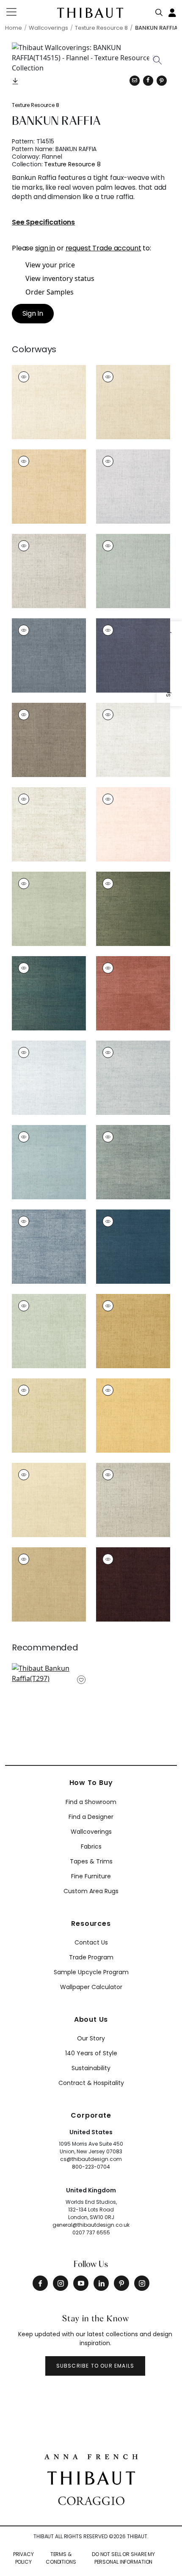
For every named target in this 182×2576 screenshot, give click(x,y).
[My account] (173, 12)
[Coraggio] (91, 2500)
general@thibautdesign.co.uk (91, 2225)
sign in (45, 248)
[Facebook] (40, 2283)
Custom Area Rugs (91, 1891)
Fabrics (91, 1846)
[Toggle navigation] (17, 12)
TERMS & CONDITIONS (61, 2558)
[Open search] (159, 11)
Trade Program (91, 1957)
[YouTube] (81, 2283)
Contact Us (91, 1942)
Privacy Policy (23, 2558)
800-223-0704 (91, 2167)
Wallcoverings (91, 1832)
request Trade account (103, 248)
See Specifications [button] (43, 223)
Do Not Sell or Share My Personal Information (123, 2558)
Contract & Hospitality (91, 2083)
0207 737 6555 (91, 2232)
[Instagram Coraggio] (142, 2283)
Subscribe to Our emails (95, 2366)
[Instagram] (61, 2283)
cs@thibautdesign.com (91, 2159)
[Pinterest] (162, 81)
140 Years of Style (91, 2053)
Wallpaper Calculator (91, 1987)
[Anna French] (91, 2456)
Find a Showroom (91, 1802)
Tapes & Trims (91, 1861)
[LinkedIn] (101, 2283)
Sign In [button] (33, 313)
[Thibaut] (91, 2477)
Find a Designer (91, 1817)
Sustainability (91, 2068)
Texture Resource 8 (36, 105)
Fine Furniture (91, 1876)
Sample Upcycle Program (91, 1972)
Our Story (91, 2038)
